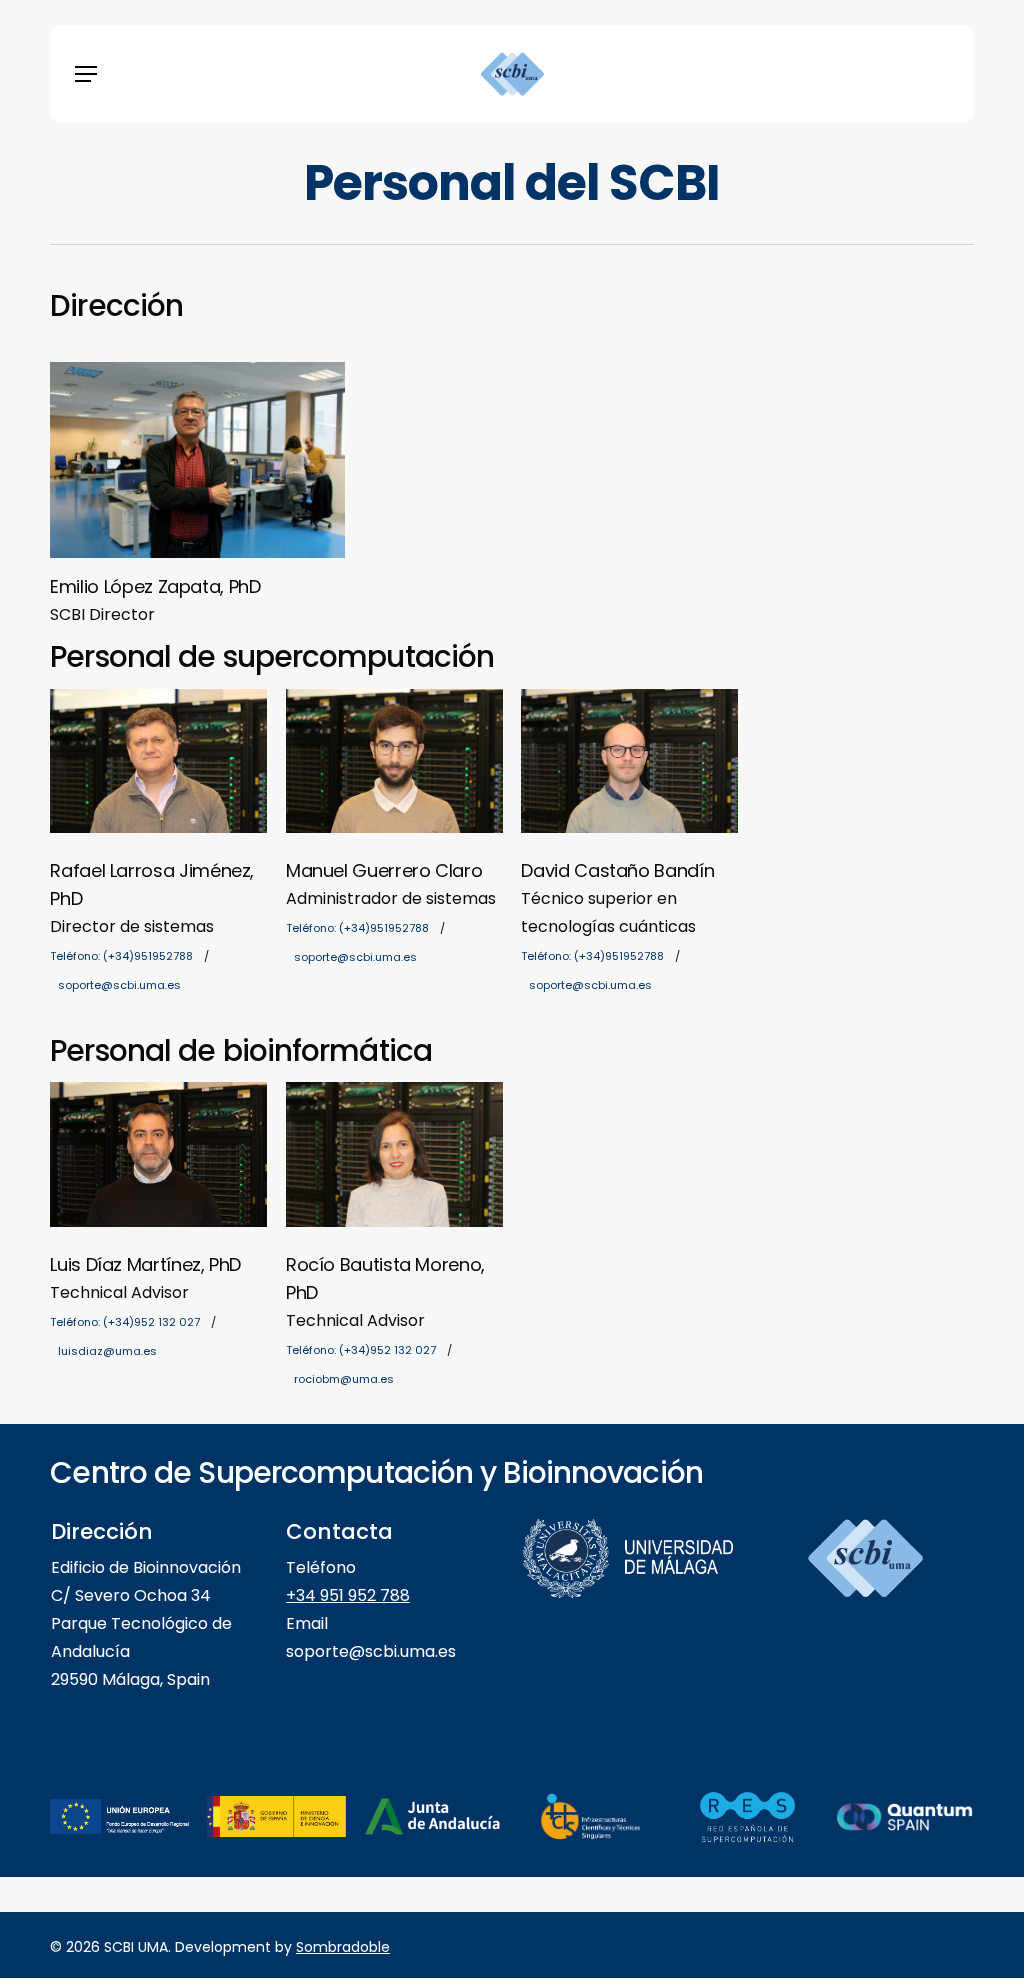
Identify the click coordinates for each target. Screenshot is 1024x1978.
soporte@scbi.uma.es (119, 985)
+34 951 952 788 (348, 1595)
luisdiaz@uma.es (107, 1351)
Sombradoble (343, 1947)
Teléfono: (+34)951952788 (121, 956)
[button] (86, 74)
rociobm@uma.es (344, 1379)
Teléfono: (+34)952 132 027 (125, 1322)
